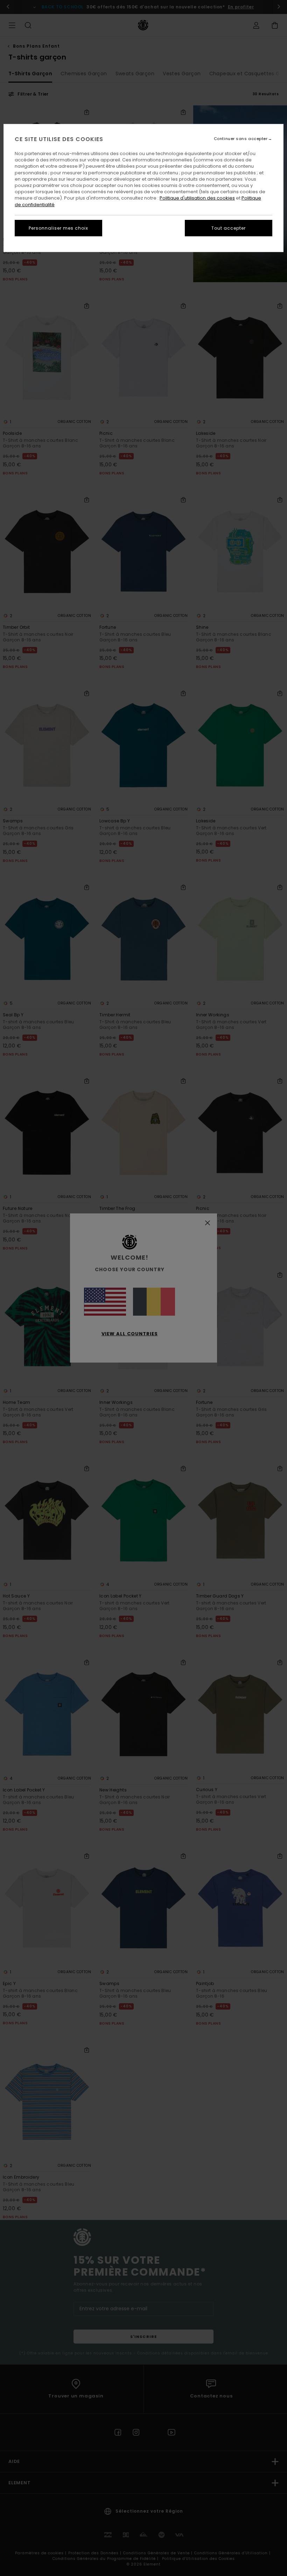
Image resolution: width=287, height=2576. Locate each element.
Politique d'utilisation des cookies (197, 198)
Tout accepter (229, 228)
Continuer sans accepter (241, 139)
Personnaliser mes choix (58, 228)
